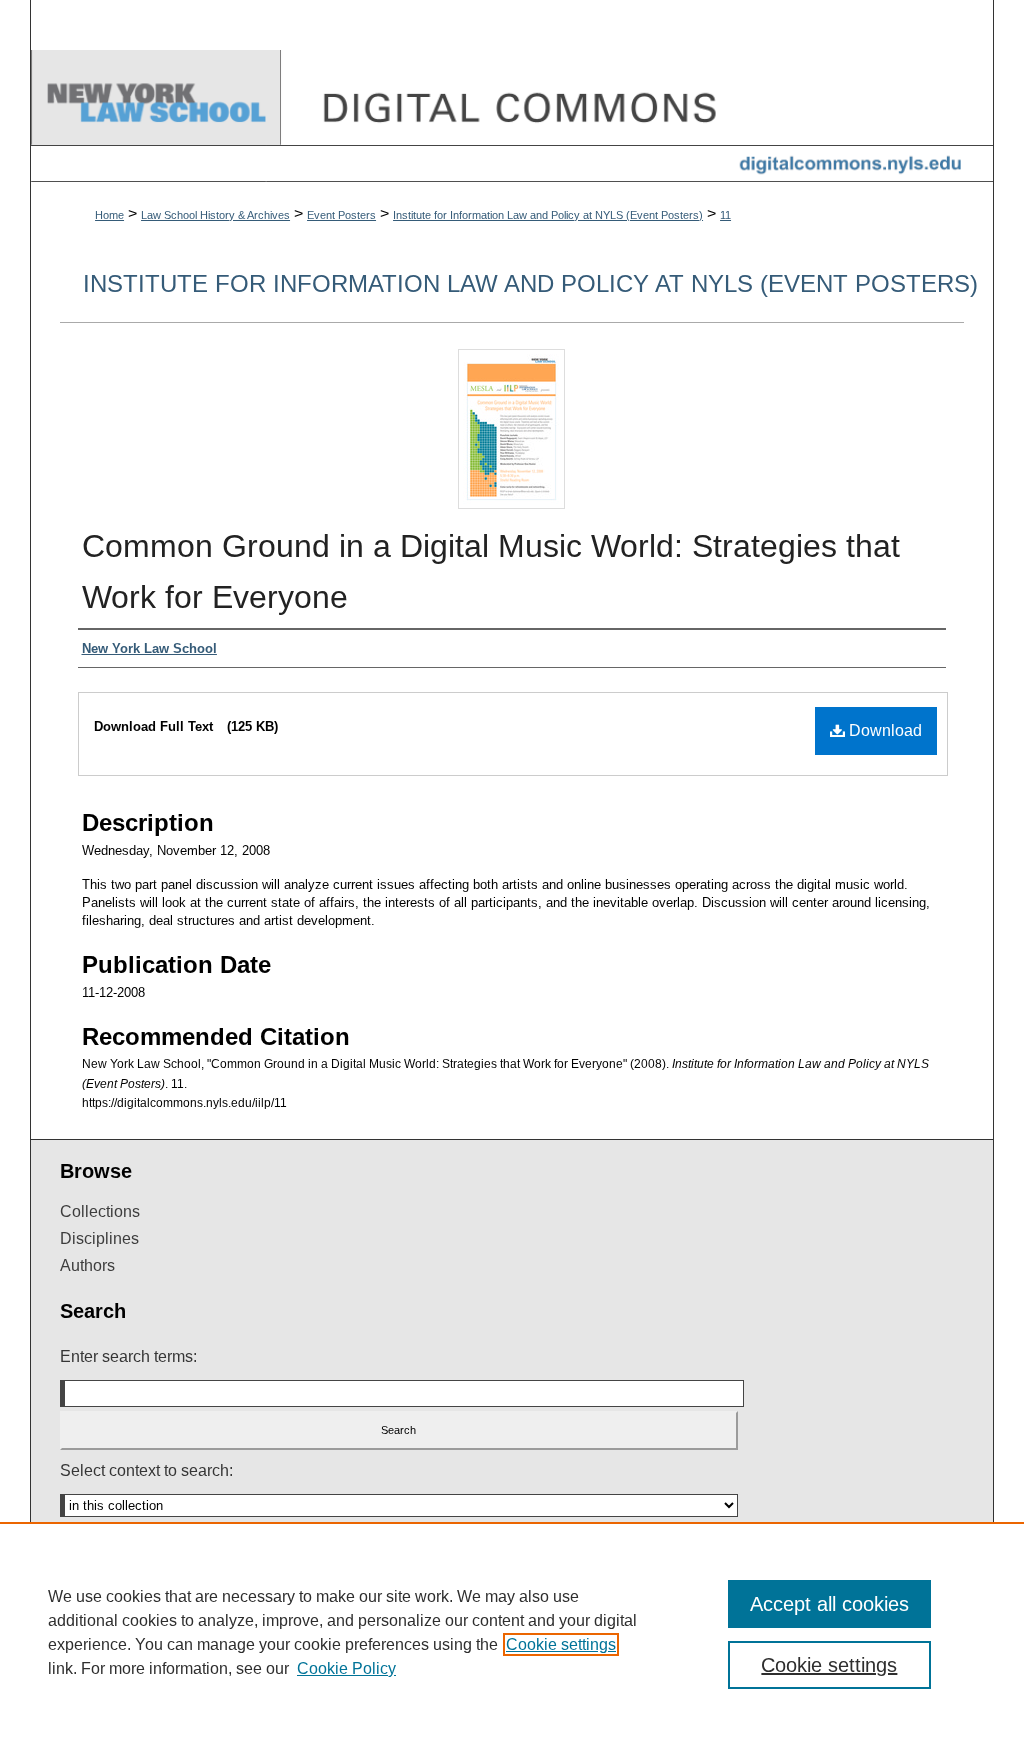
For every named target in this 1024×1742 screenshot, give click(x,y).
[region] (512, 1632)
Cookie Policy (346, 1668)
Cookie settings (561, 1644)
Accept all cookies (829, 1604)
